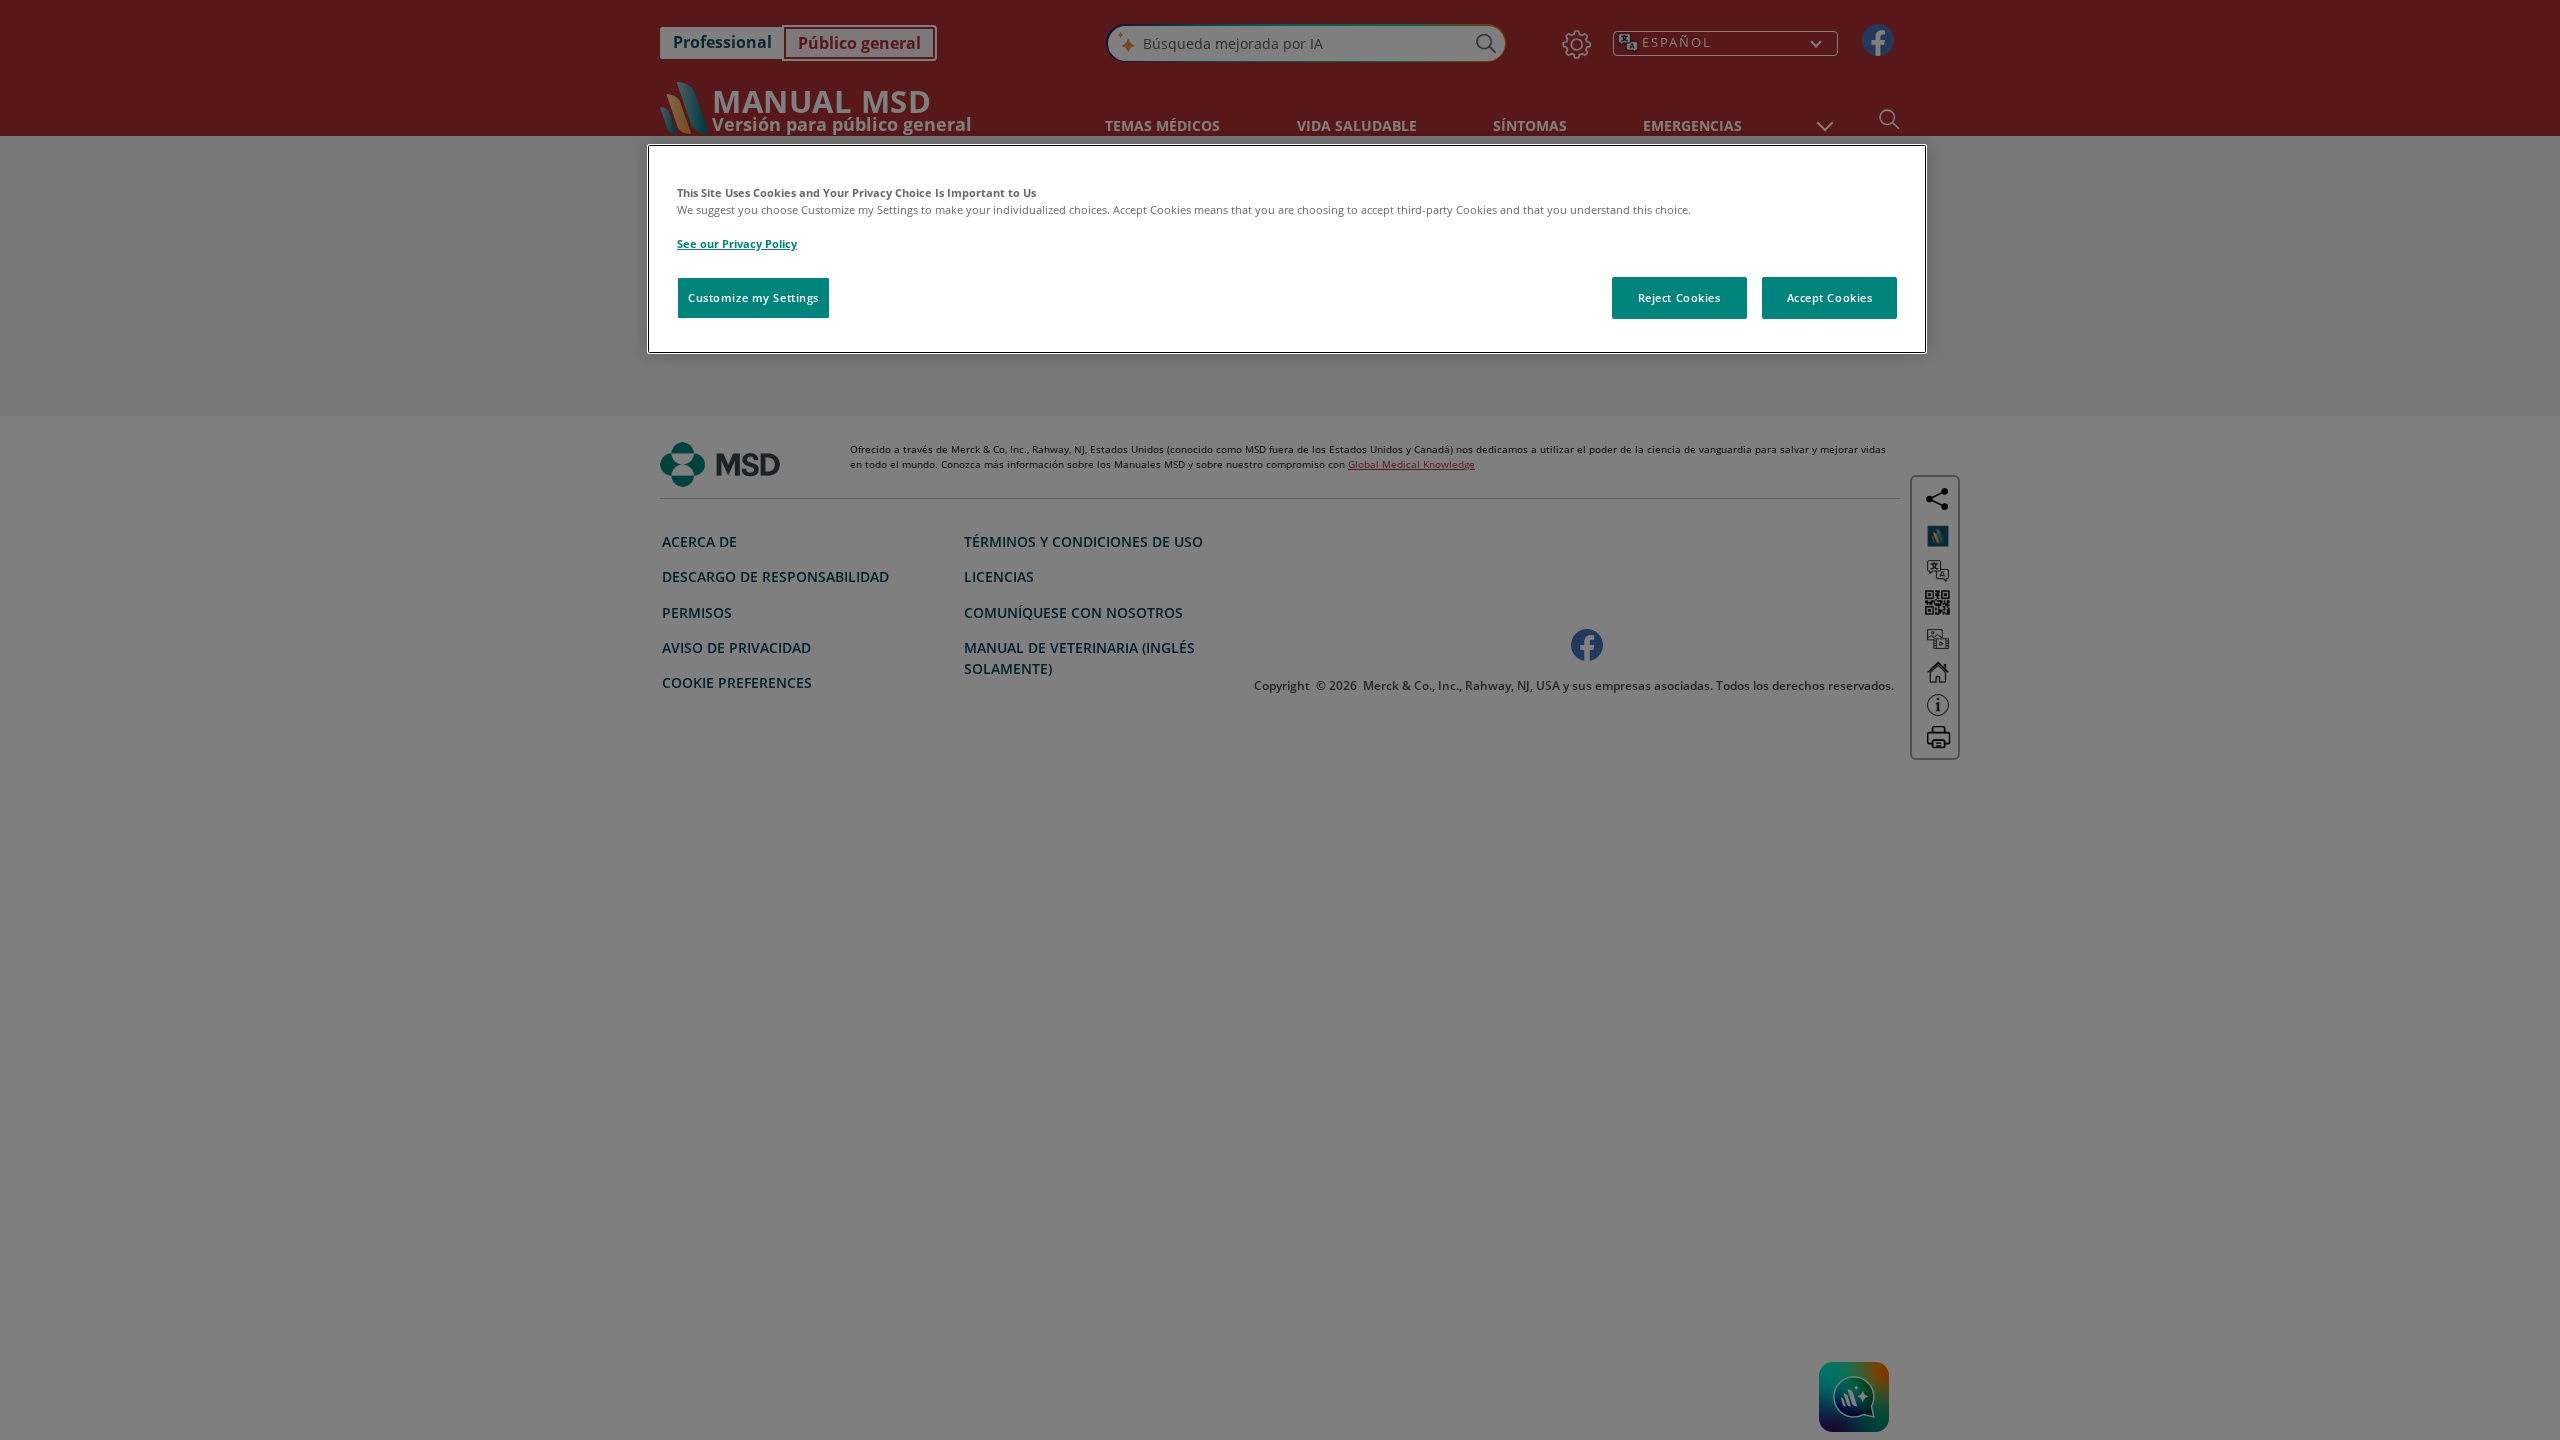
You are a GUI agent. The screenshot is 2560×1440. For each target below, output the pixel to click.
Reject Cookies (1679, 297)
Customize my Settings (753, 297)
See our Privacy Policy (737, 243)
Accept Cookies (1830, 297)
